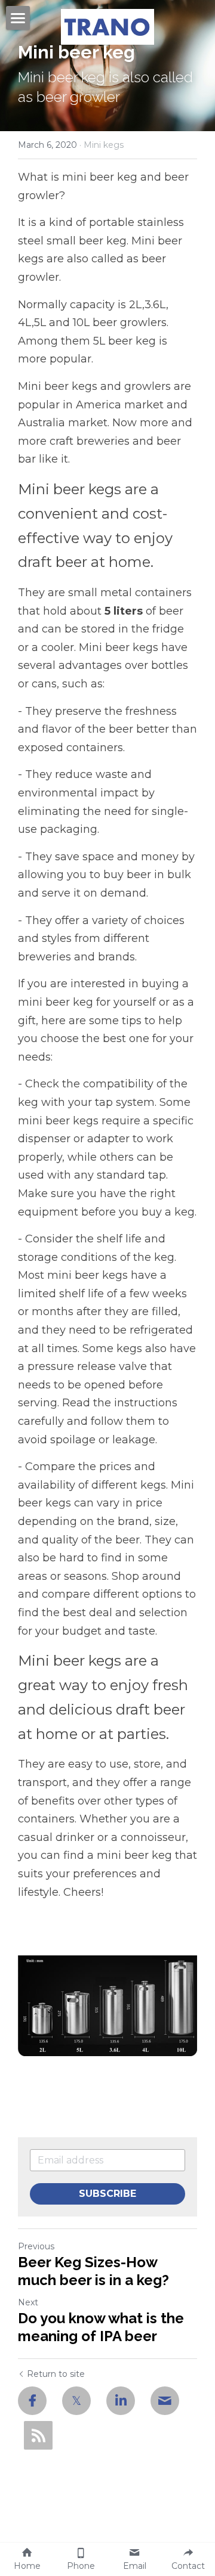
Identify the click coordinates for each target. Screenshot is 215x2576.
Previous (36, 2246)
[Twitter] (76, 2401)
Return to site (56, 2374)
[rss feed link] (38, 2435)
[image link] (107, 26)
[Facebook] (32, 2401)
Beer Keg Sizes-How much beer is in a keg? (93, 2271)
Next (28, 2302)
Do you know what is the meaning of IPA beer (101, 2327)
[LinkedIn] (121, 2401)
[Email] (165, 2401)
